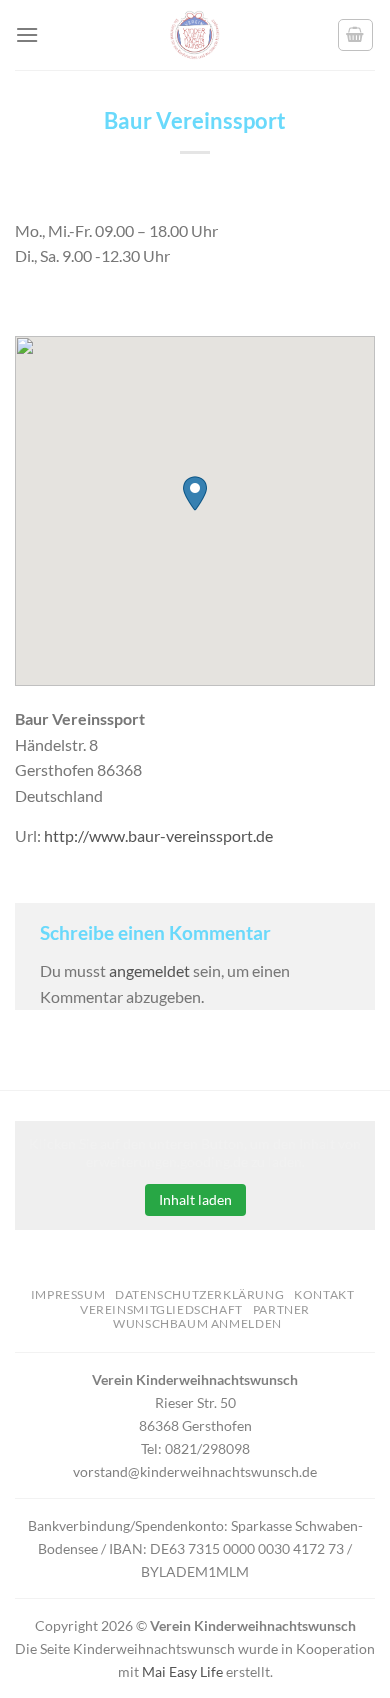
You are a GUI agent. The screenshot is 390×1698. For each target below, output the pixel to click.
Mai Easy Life (182, 1671)
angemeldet (149, 970)
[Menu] (27, 34)
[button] (195, 493)
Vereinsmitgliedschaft (161, 1309)
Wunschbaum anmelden (197, 1323)
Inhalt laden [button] (195, 1199)
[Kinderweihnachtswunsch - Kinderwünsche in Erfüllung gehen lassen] (195, 35)
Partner (281, 1309)
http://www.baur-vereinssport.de (158, 835)
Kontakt (324, 1294)
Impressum (68, 1294)
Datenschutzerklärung (199, 1294)
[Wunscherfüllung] (356, 35)
